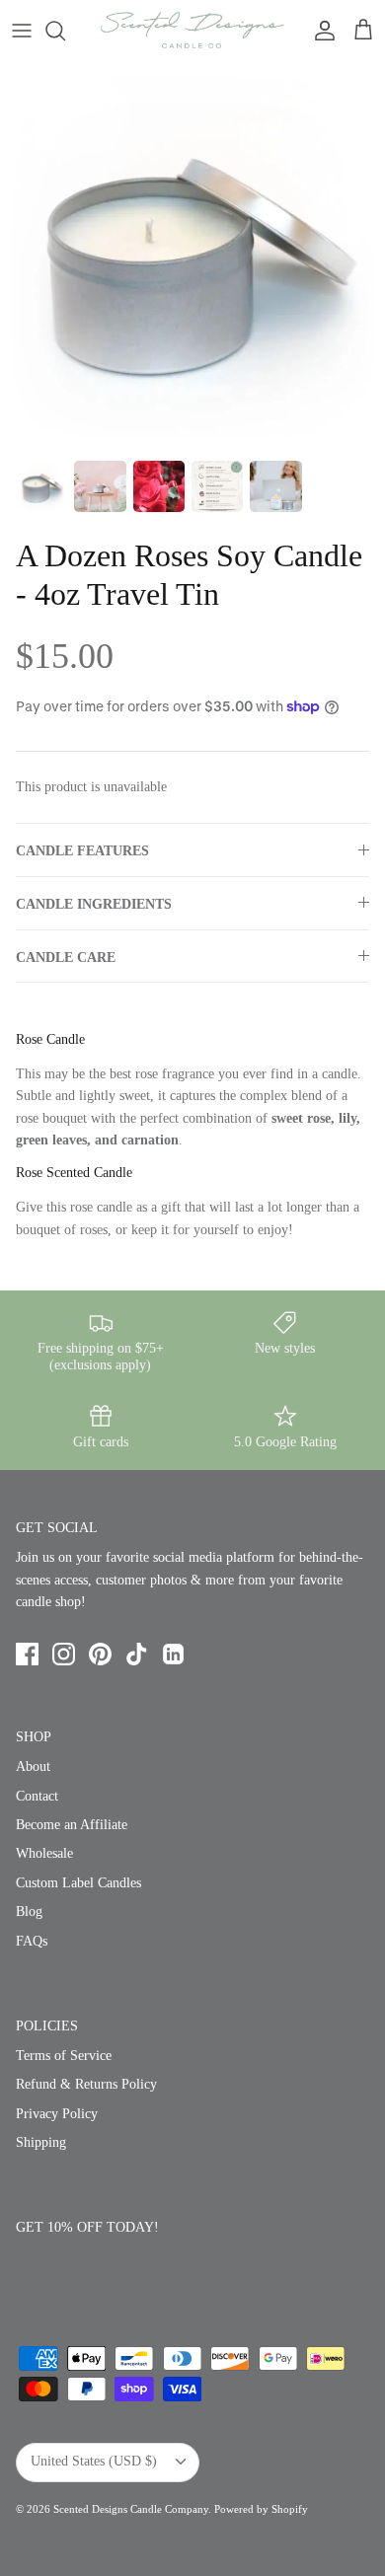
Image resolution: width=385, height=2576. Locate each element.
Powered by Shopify (261, 2509)
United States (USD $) (94, 2461)
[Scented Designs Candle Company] (192, 30)
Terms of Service (64, 2056)
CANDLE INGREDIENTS (94, 904)
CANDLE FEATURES (82, 851)
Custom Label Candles (78, 1883)
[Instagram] (64, 1654)
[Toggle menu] (22, 31)
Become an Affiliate (72, 1825)
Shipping (41, 2142)
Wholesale (44, 1853)
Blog (29, 1912)
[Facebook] (27, 1654)
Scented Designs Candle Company (131, 2509)
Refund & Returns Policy (86, 2084)
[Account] (320, 31)
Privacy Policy (57, 2114)
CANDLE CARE (66, 957)
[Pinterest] (100, 1654)
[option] (192, 255)
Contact (37, 1796)
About (33, 1766)
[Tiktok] (137, 1654)
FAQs (32, 1941)
